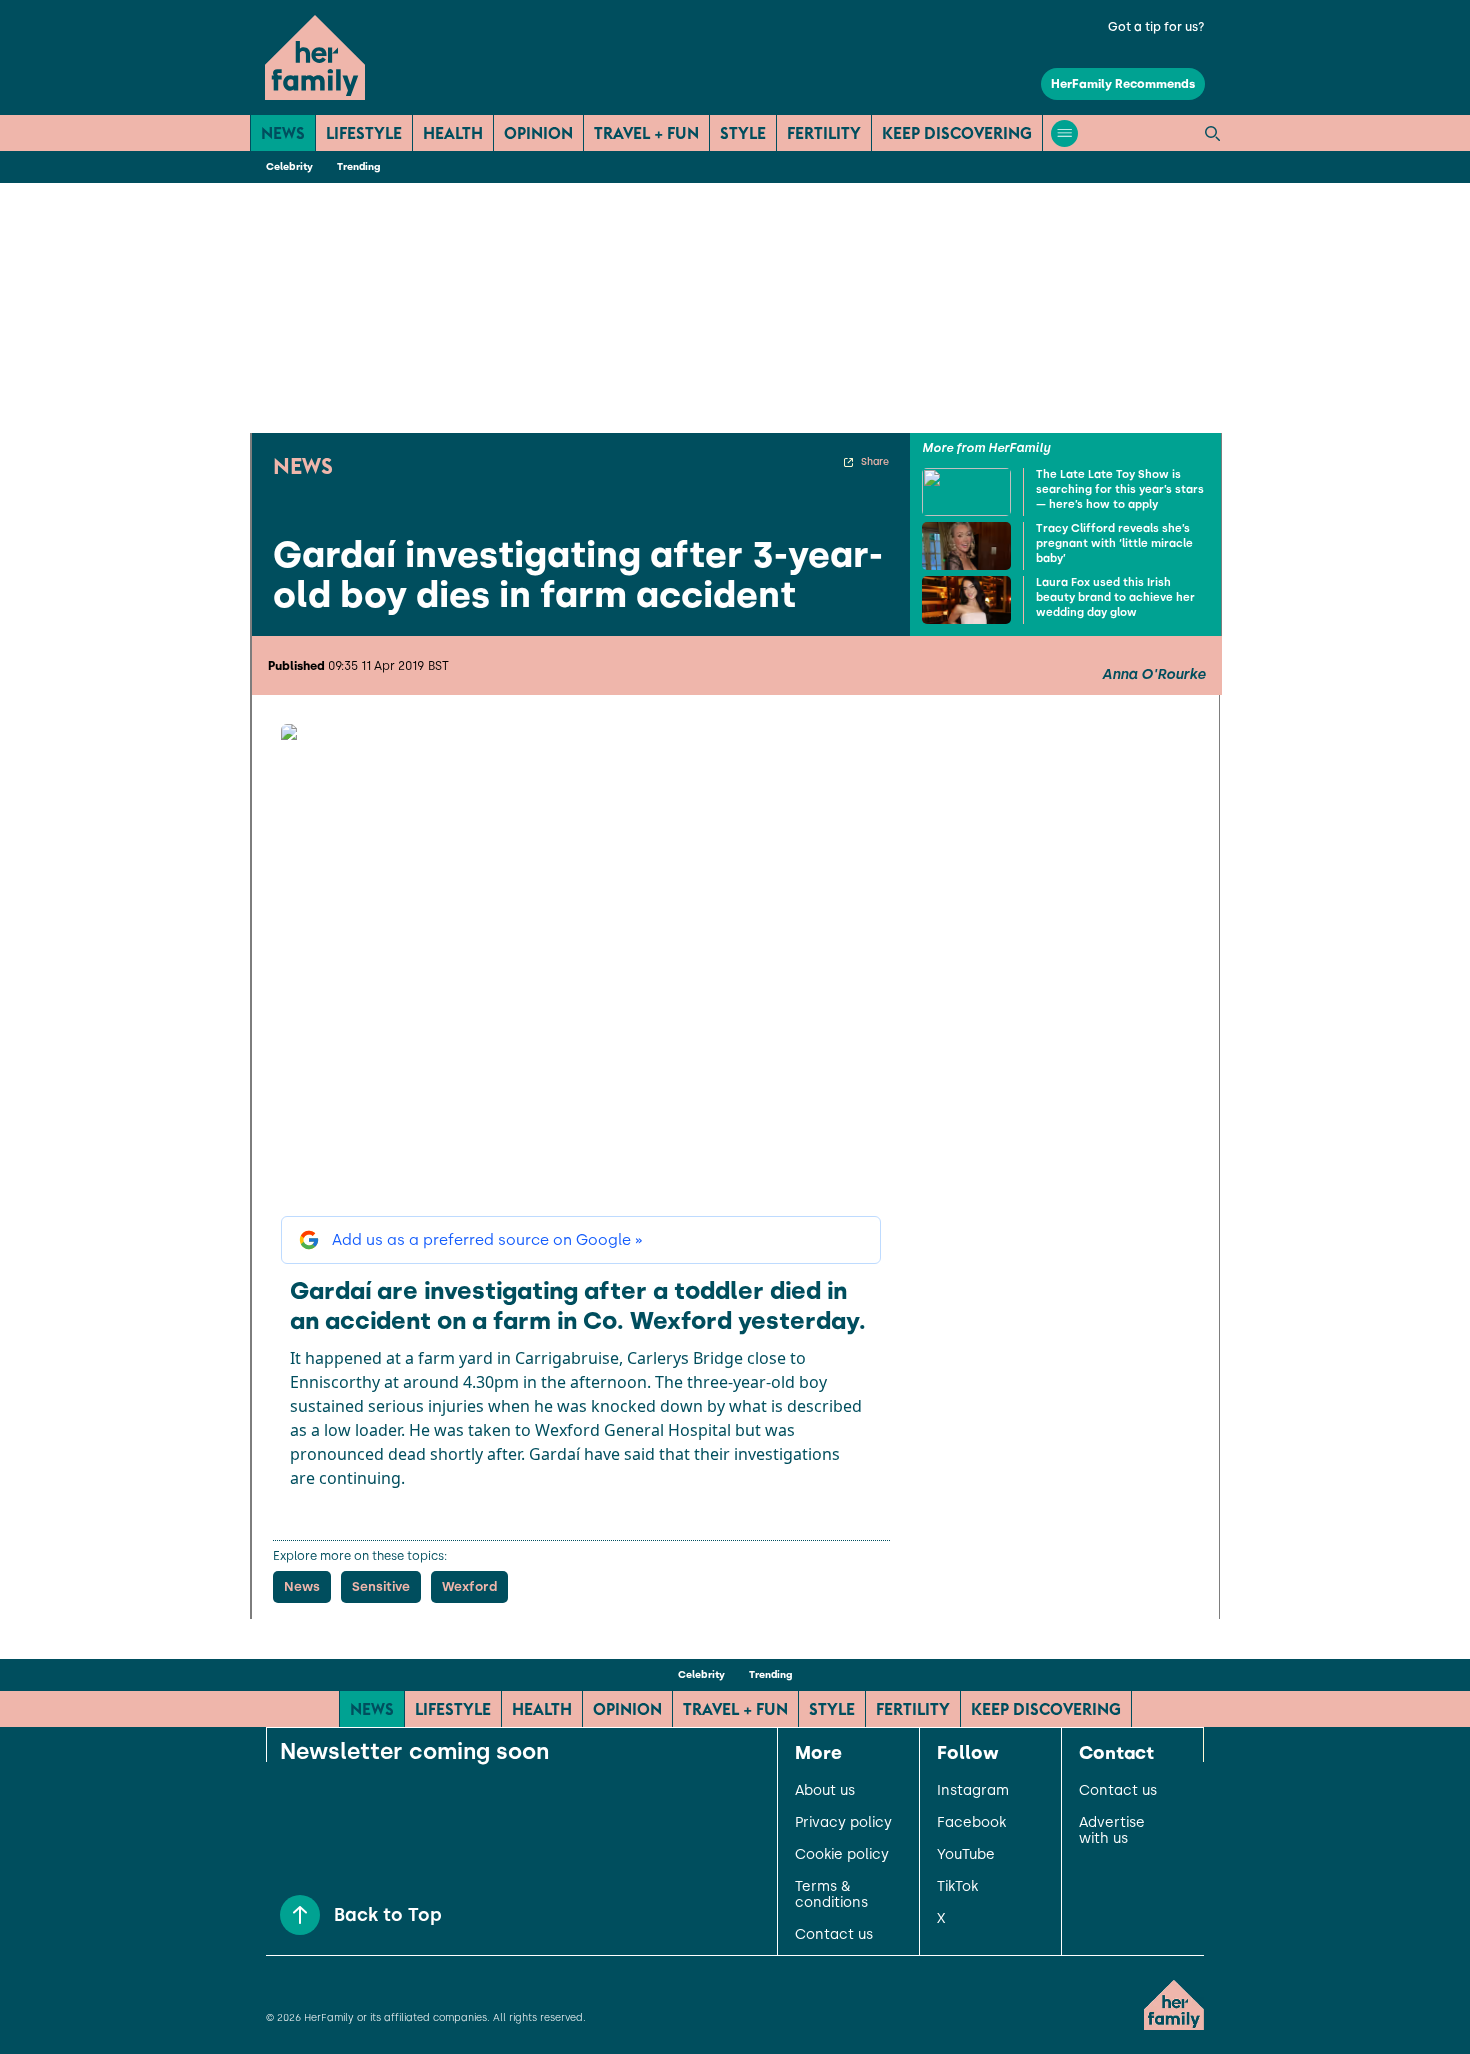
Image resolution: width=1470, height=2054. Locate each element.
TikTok (957, 1887)
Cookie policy (842, 1855)
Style (743, 133)
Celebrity (289, 166)
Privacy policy (843, 1823)
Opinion (538, 133)
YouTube (966, 1855)
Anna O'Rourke (1154, 675)
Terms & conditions (831, 1895)
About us (825, 1791)
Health (453, 133)
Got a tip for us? (1156, 27)
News (283, 133)
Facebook (971, 1823)
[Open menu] (1064, 133)
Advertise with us (1112, 1831)
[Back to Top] (300, 1915)
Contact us (834, 1935)
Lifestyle (364, 133)
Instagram (973, 1791)
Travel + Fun (646, 133)
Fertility (824, 133)
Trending (358, 166)
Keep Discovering (957, 133)
